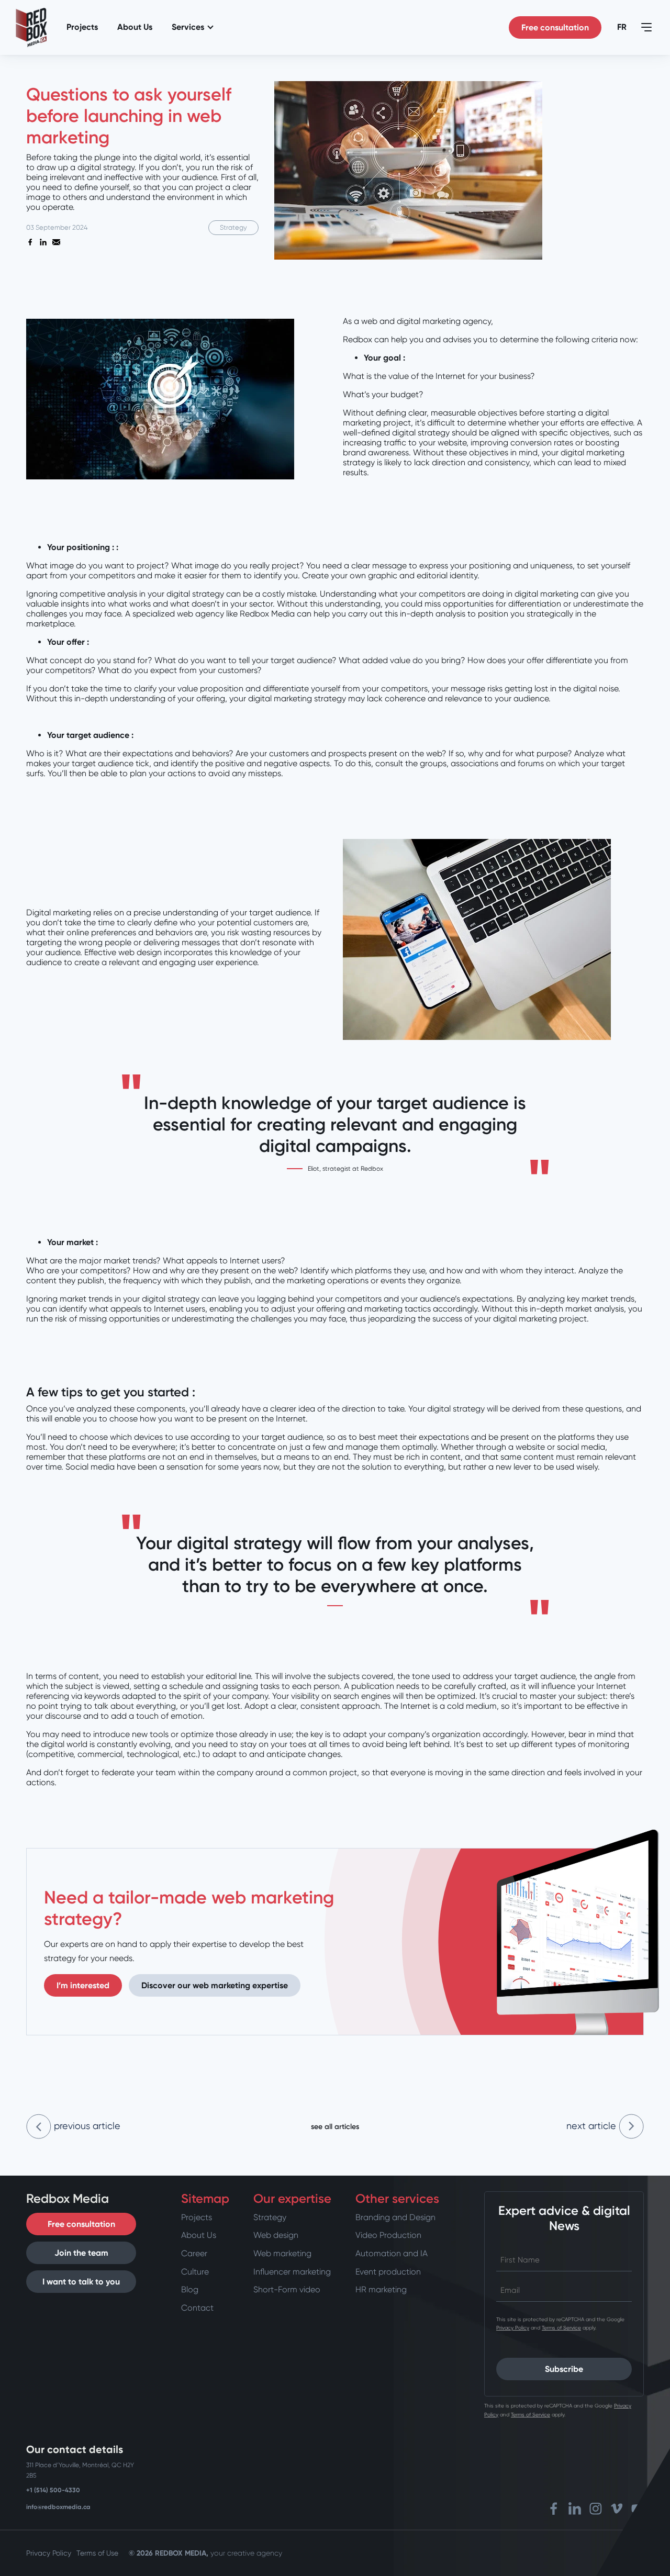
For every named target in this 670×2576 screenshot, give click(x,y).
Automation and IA (392, 2253)
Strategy (270, 2217)
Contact (197, 2308)
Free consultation (555, 27)
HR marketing (381, 2289)
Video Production (388, 2235)
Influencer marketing (292, 2272)
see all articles (335, 2127)
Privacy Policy (513, 2328)
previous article (86, 2126)
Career (194, 2253)
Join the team (81, 2253)
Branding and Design (395, 2217)
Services (188, 27)
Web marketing (282, 2253)
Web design (276, 2235)
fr (622, 27)
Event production (388, 2272)
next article (593, 2126)
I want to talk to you (81, 2282)
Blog (190, 2289)
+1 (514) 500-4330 (53, 2490)
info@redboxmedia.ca (58, 2507)
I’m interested (83, 1985)
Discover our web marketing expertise (215, 1985)
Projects (82, 27)
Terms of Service (561, 2328)
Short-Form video (287, 2289)
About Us (135, 27)
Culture (195, 2272)
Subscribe (564, 2369)
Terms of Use (97, 2553)
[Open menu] (646, 27)
